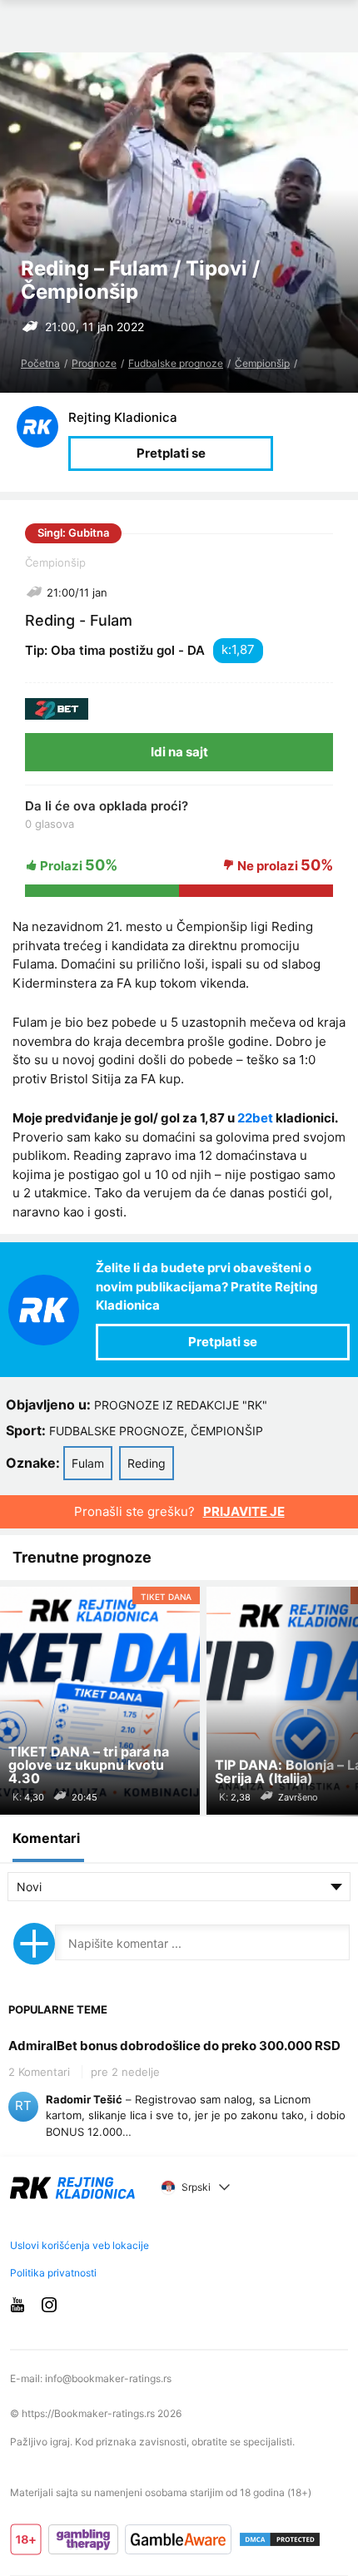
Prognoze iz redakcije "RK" (181, 1405)
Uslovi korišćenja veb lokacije (80, 2245)
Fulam (88, 1463)
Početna (40, 363)
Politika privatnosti (53, 2273)
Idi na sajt (179, 752)
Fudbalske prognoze (176, 363)
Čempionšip (262, 363)
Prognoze (94, 363)
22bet (255, 1118)
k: (226, 649)
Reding (147, 1463)
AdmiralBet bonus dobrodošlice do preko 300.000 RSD (174, 2046)
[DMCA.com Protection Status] (280, 2539)
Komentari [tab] (46, 1838)
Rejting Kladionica (123, 417)
